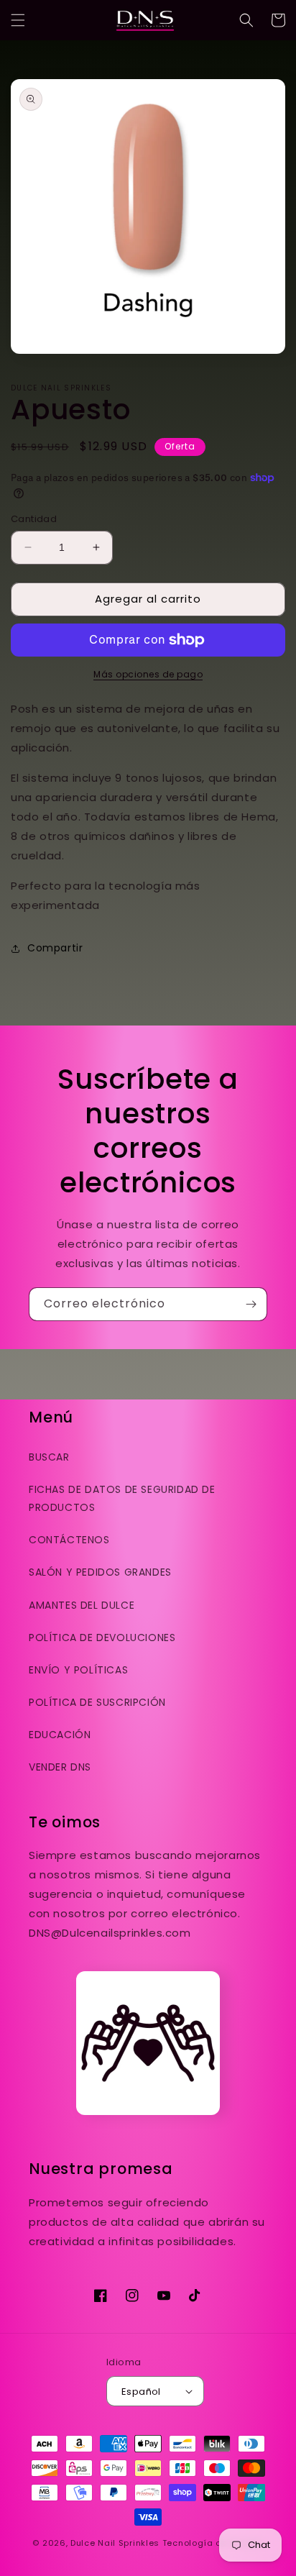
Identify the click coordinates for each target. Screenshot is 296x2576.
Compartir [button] (55, 948)
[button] (18, 20)
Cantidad (34, 519)
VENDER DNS (60, 1767)
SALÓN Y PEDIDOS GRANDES (100, 1572)
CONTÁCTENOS (69, 1540)
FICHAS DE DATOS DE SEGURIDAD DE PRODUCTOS (122, 1498)
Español (141, 2392)
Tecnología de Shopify (213, 2543)
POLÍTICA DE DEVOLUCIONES (102, 1638)
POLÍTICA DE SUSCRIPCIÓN (97, 1702)
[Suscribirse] (251, 1304)
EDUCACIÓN (60, 1735)
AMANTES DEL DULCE (82, 1605)
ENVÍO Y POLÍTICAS (78, 1670)
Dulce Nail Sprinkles (115, 2543)
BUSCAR (49, 1457)
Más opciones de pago (148, 674)
